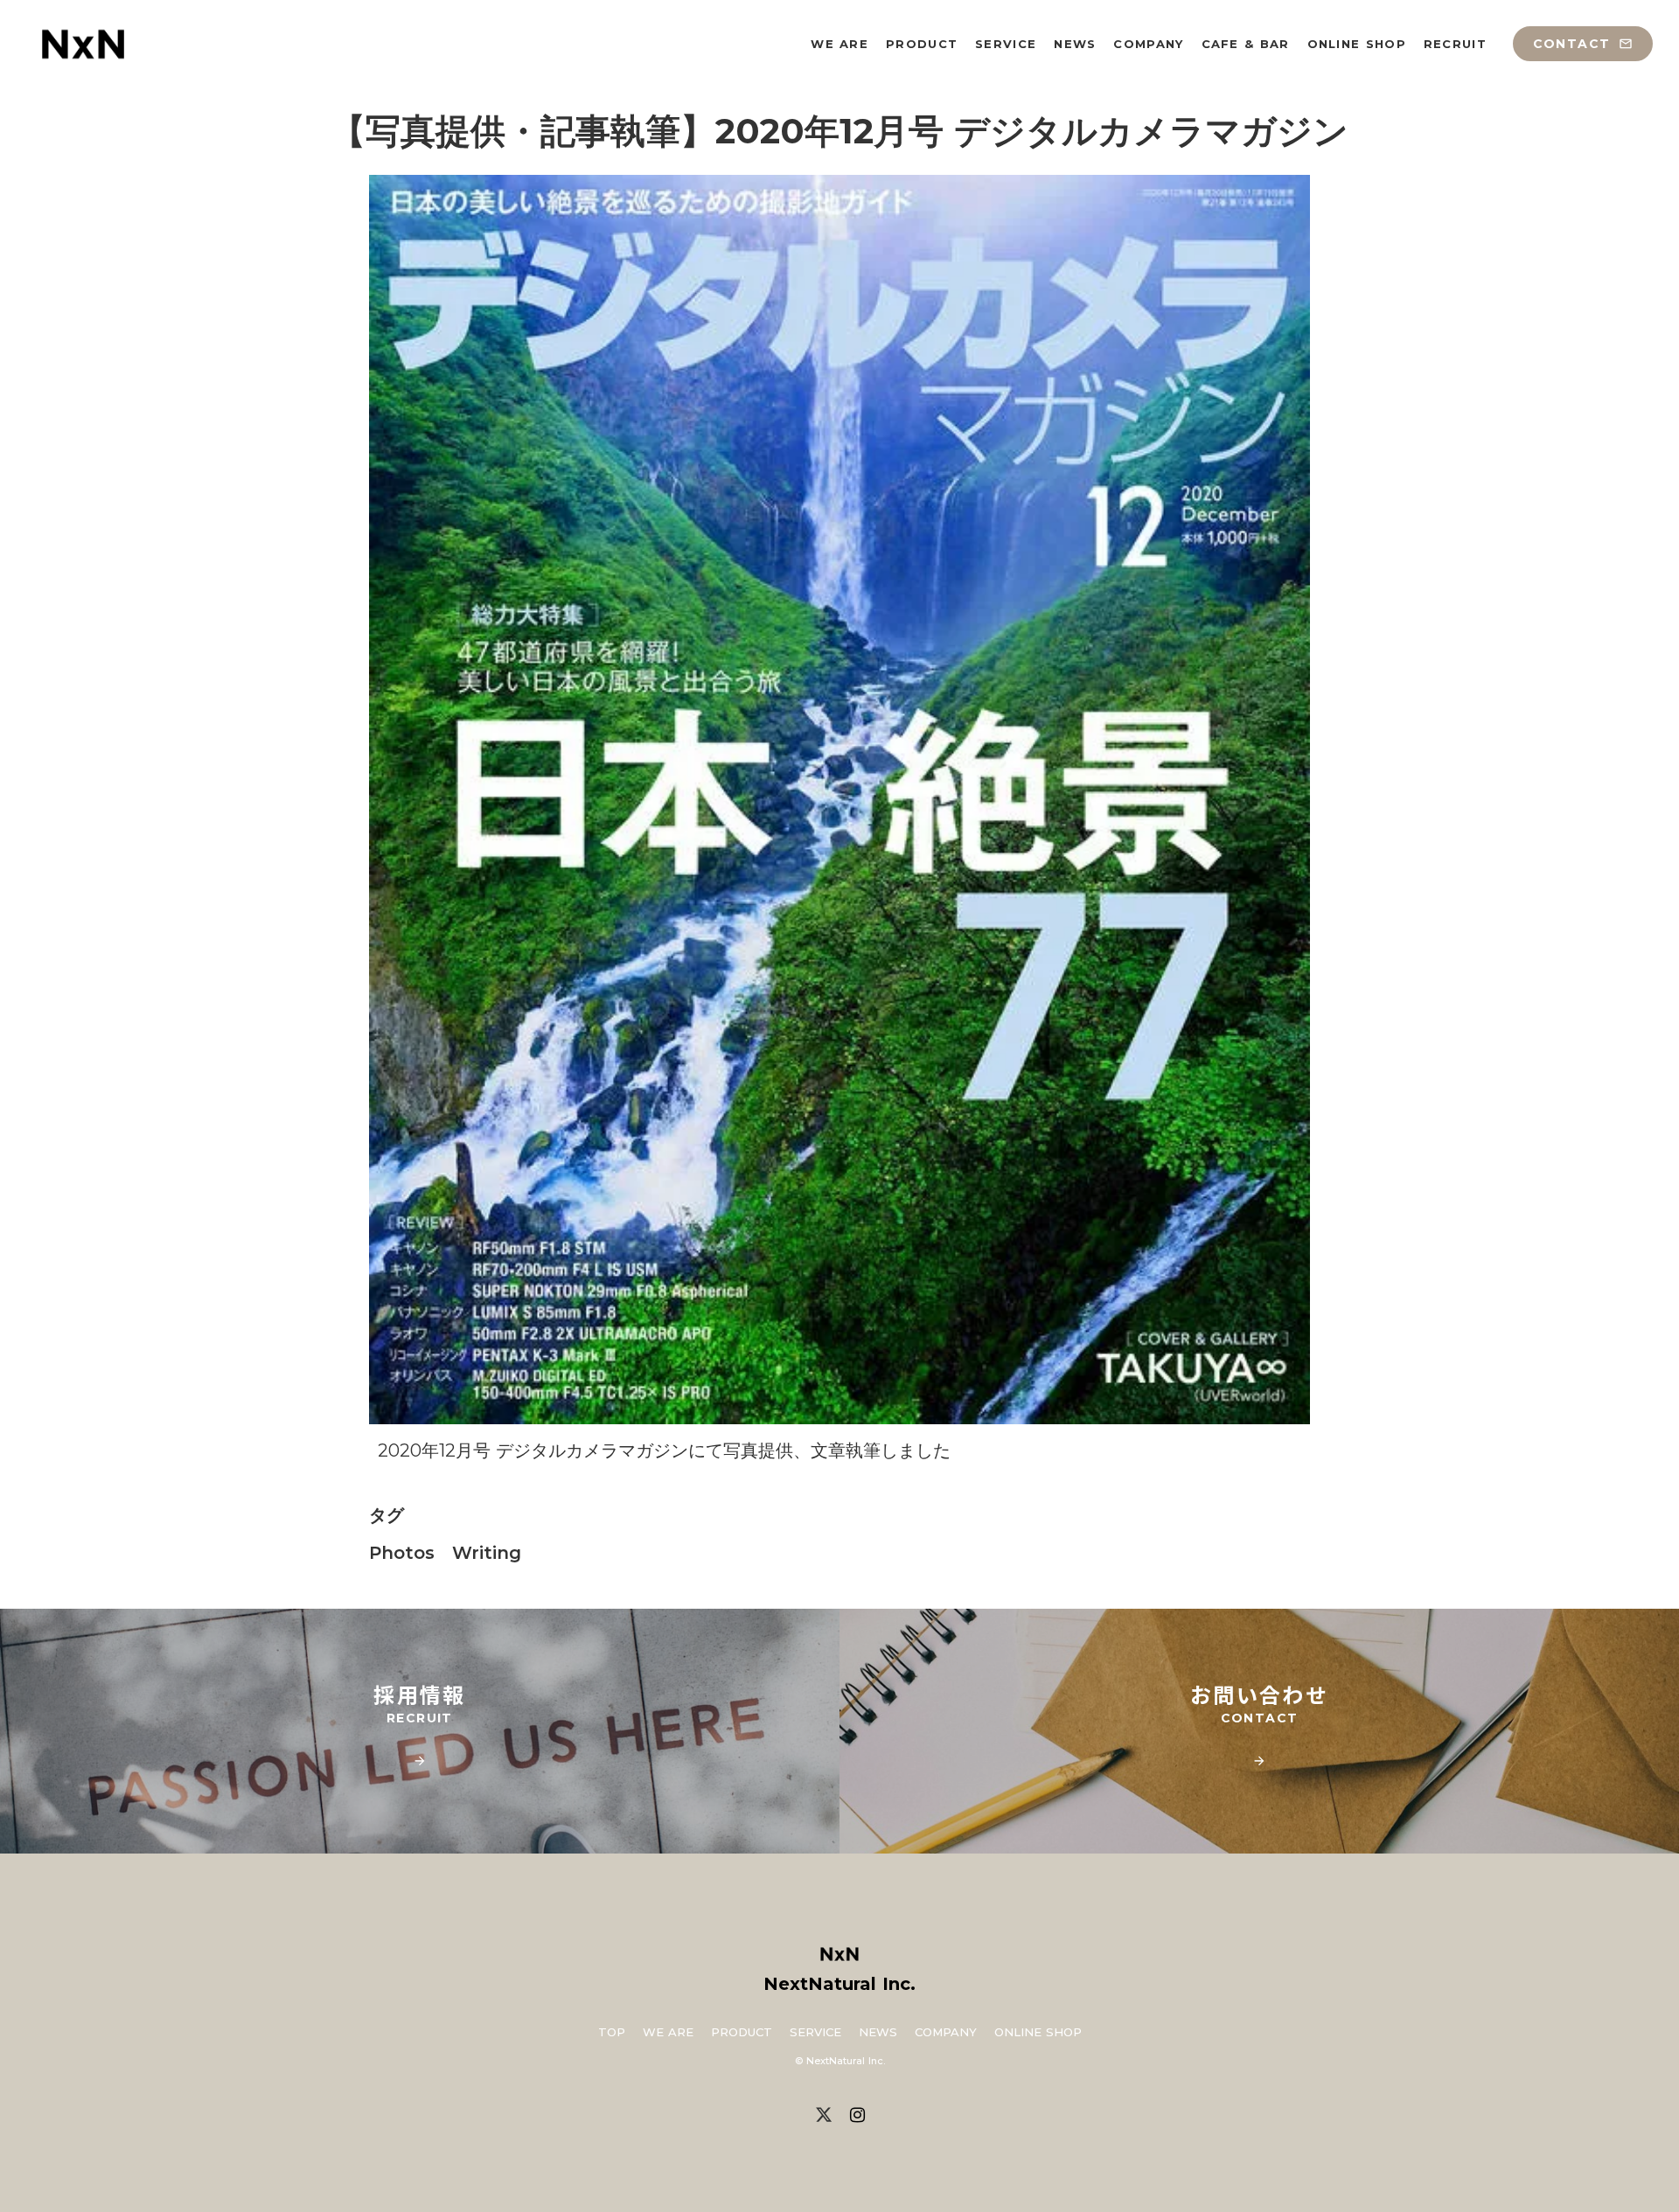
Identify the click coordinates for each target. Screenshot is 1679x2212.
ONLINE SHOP (1038, 2032)
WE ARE (668, 2032)
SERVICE (815, 2032)
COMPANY (946, 2032)
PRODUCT (742, 2032)
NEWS (878, 2032)
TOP (612, 2032)
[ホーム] (83, 44)
